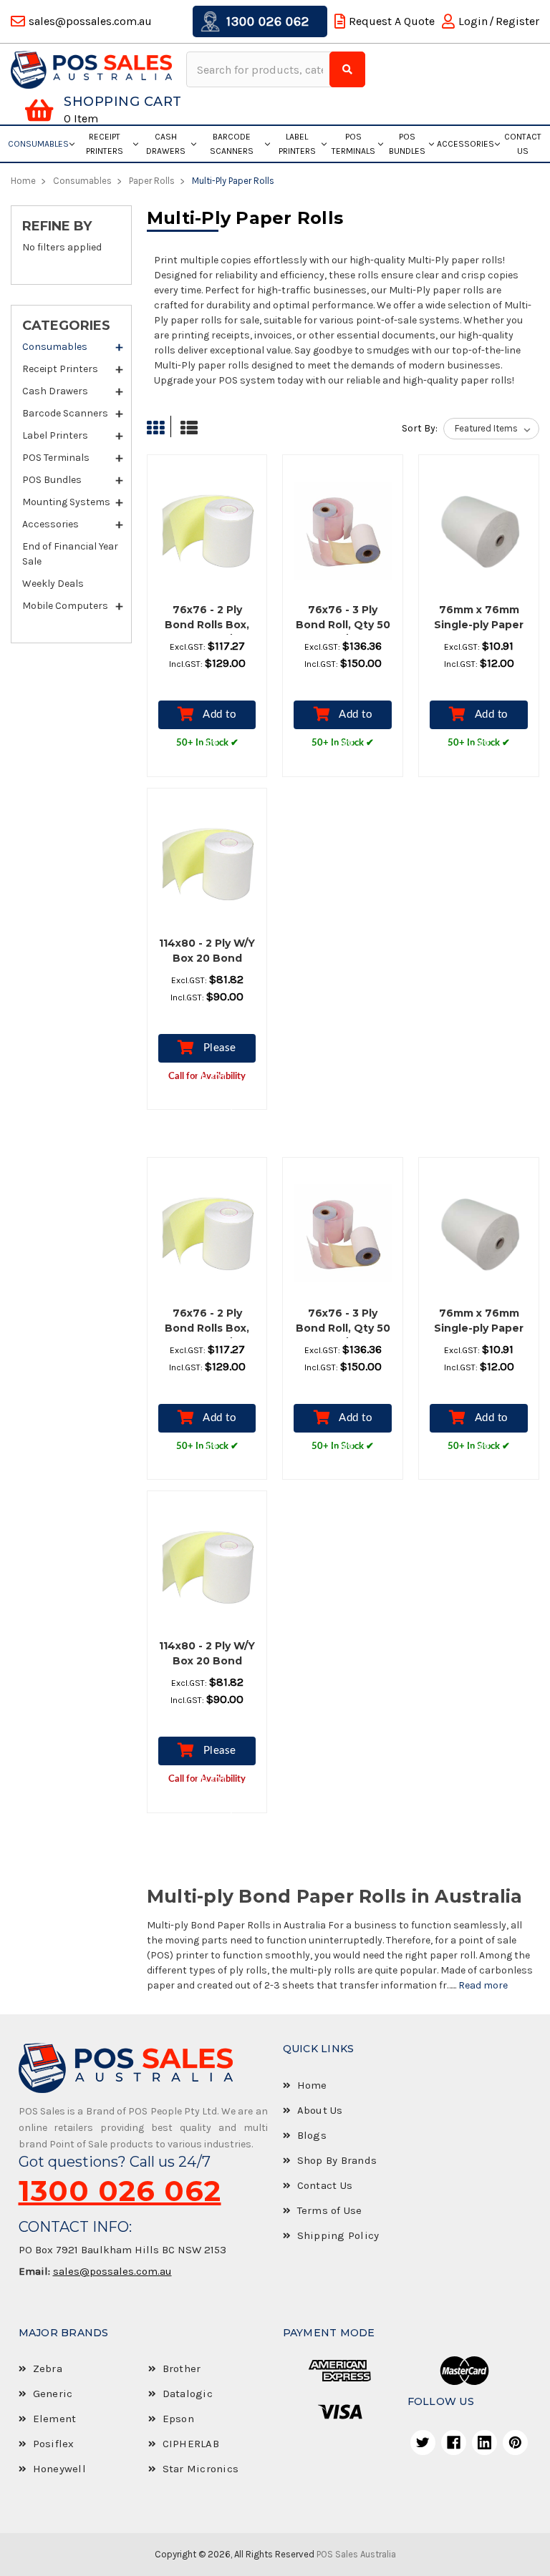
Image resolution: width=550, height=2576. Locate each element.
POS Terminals (353, 144)
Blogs (312, 2135)
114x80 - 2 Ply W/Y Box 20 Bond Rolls (207, 958)
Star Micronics (201, 2469)
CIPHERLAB (191, 2444)
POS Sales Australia (356, 2554)
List (185, 428)
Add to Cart (217, 719)
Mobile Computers (65, 606)
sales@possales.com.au (112, 2271)
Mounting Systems (66, 502)
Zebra (48, 2368)
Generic (53, 2394)
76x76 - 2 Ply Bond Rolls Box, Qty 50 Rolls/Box (207, 625)
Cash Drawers (166, 144)
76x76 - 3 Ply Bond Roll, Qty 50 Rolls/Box (343, 625)
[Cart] (39, 110)
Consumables (38, 144)
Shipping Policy (338, 2235)
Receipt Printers (105, 144)
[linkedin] (484, 2443)
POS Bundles (407, 144)
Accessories (465, 144)
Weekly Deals (53, 584)
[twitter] (423, 2443)
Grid (159, 428)
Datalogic (188, 2394)
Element (55, 2419)
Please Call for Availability (208, 1053)
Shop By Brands (337, 2160)
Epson (178, 2419)
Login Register (499, 21)
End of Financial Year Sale (70, 554)
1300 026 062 (266, 21)
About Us (320, 2110)
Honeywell (59, 2469)
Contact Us (523, 144)
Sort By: (420, 428)
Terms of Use (330, 2210)
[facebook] (454, 2443)
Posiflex (54, 2444)
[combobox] (260, 69)
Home (312, 2085)
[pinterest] (515, 2443)
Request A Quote (392, 21)
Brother (182, 2368)
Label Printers (297, 144)
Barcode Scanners (232, 144)
